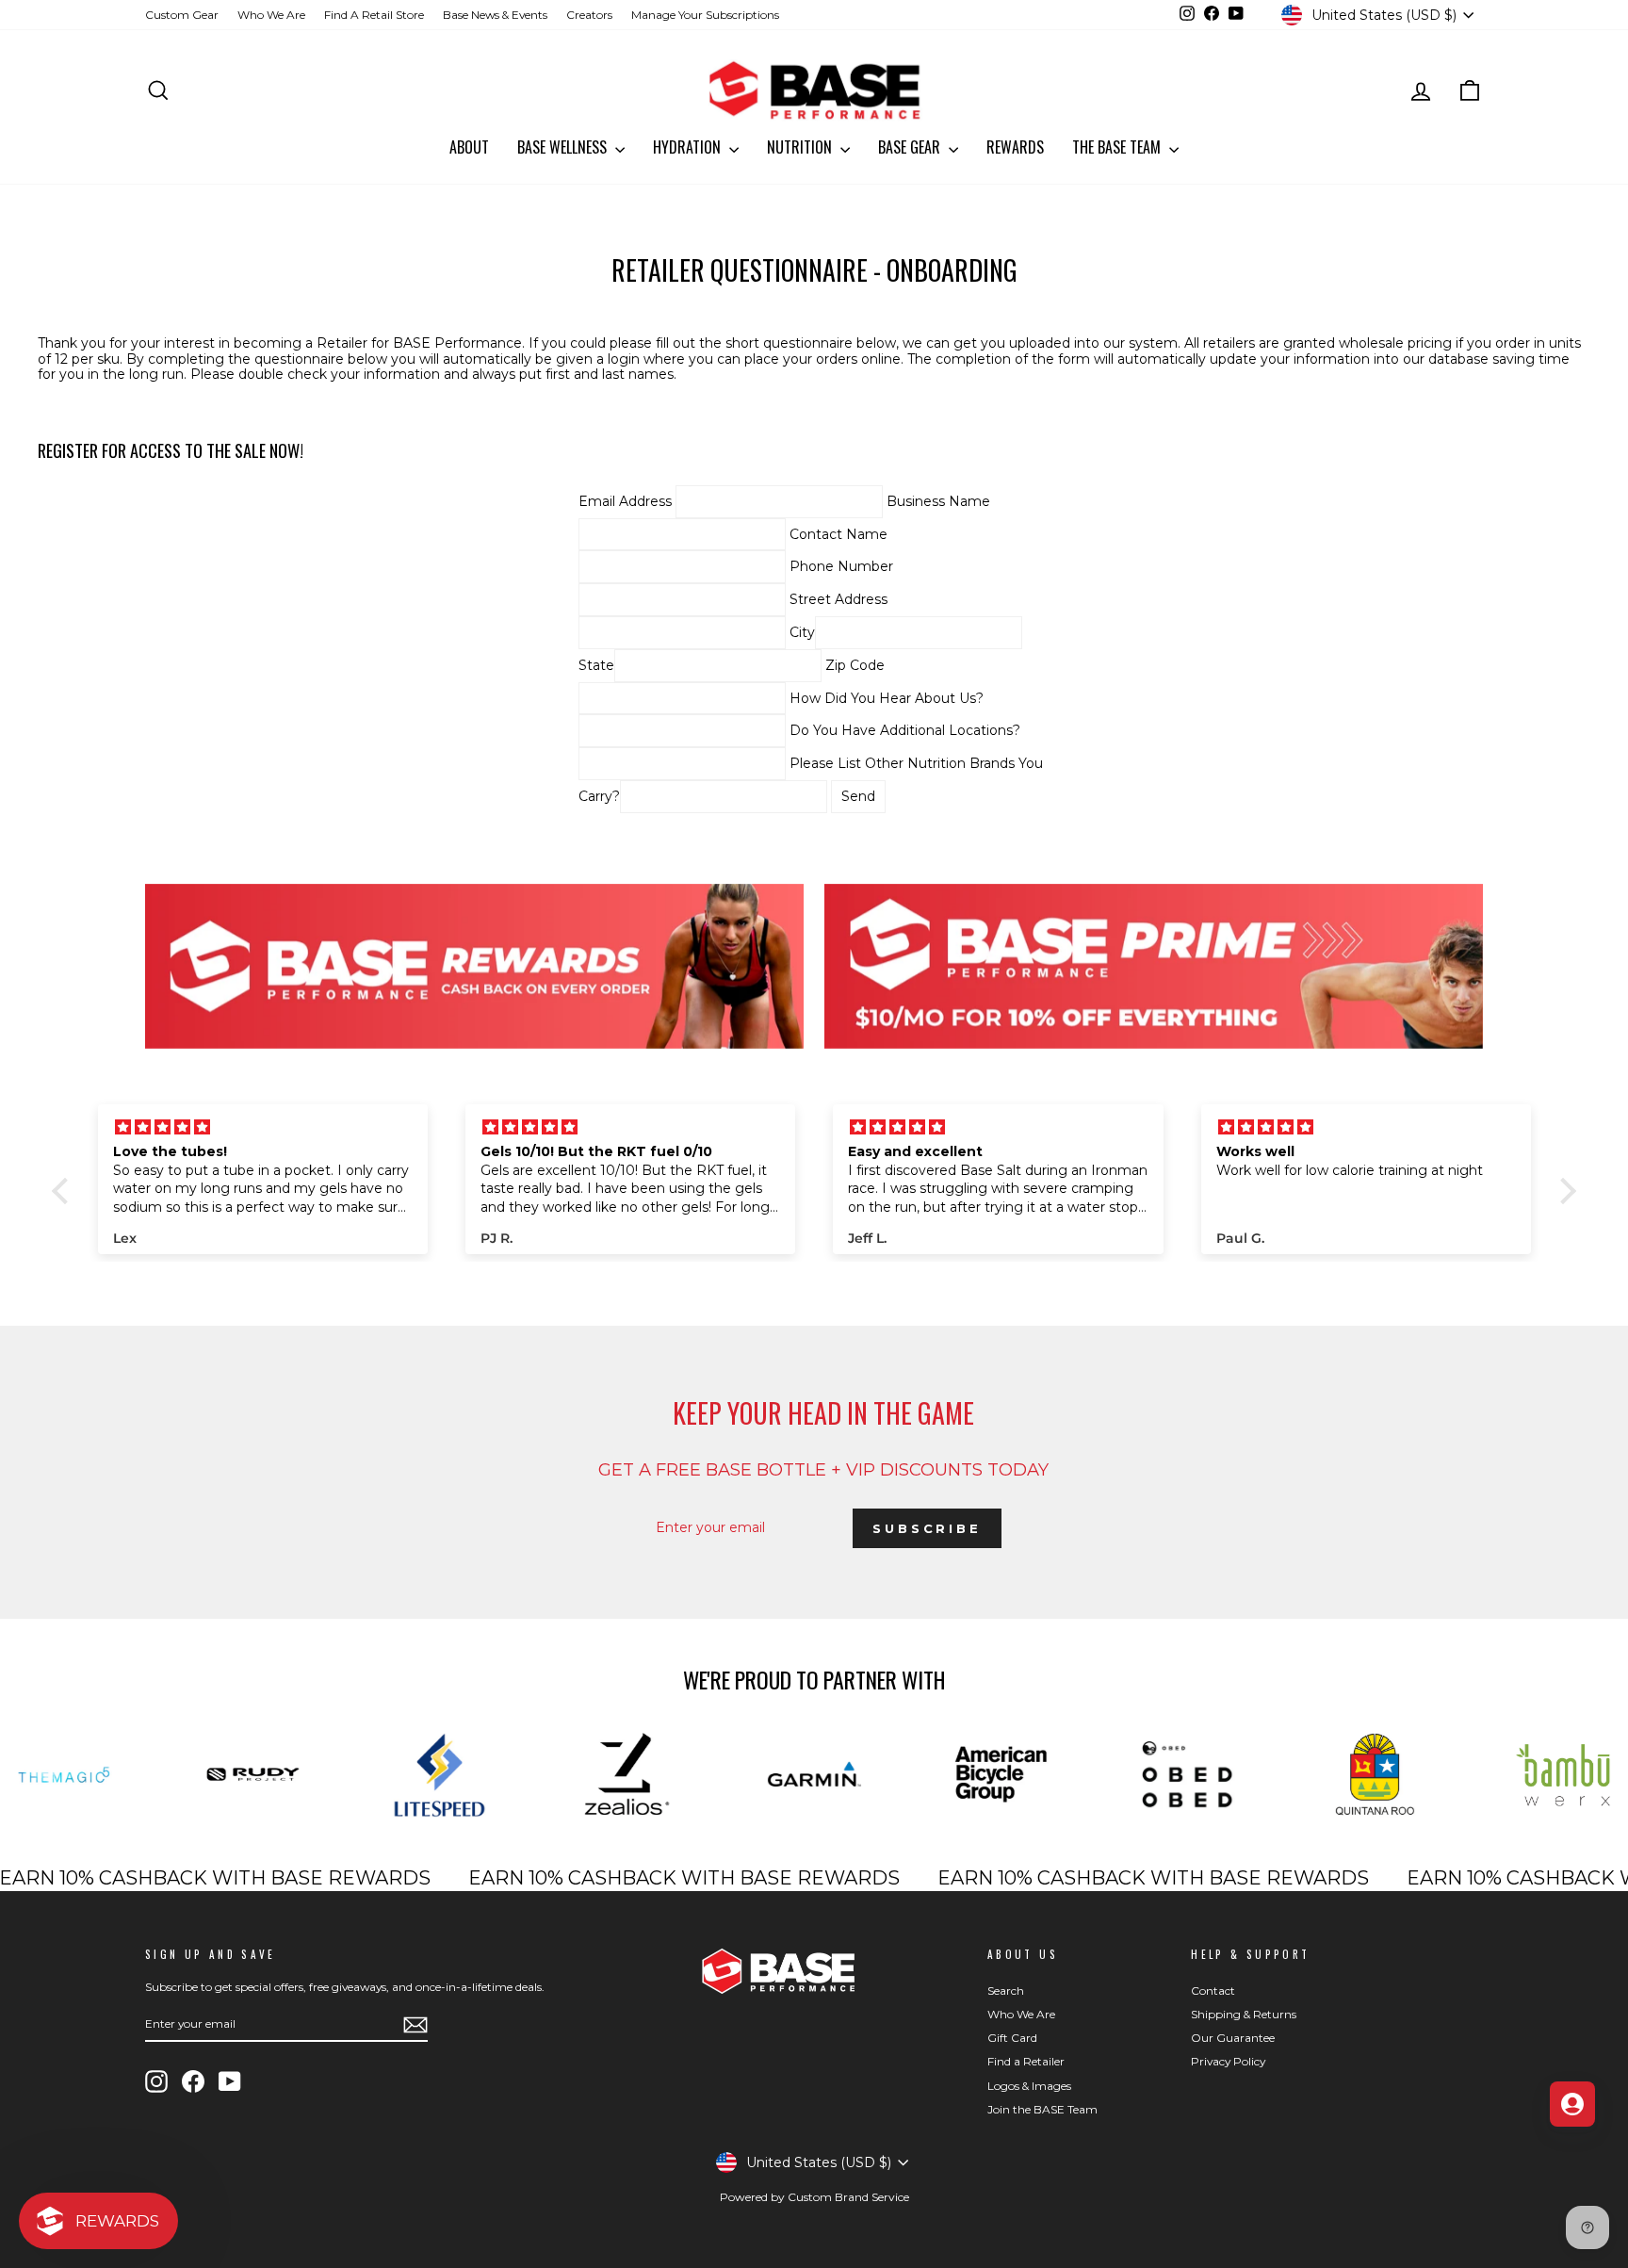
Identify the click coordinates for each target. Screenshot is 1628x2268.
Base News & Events (495, 15)
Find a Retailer (1026, 2061)
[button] (65, 1191)
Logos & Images (1029, 2086)
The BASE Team (1118, 147)
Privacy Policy (1228, 2061)
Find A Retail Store (374, 15)
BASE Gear (911, 147)
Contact (1213, 1991)
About (469, 147)
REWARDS (1015, 147)
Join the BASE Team (1042, 2109)
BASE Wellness (564, 147)
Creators (589, 15)
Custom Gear (182, 15)
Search (1006, 1991)
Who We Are (271, 15)
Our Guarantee (1233, 2038)
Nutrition (801, 147)
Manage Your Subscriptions (705, 15)
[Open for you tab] (1572, 2104)
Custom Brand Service (848, 2197)
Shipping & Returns (1244, 2014)
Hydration (689, 147)
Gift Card (1012, 2038)
